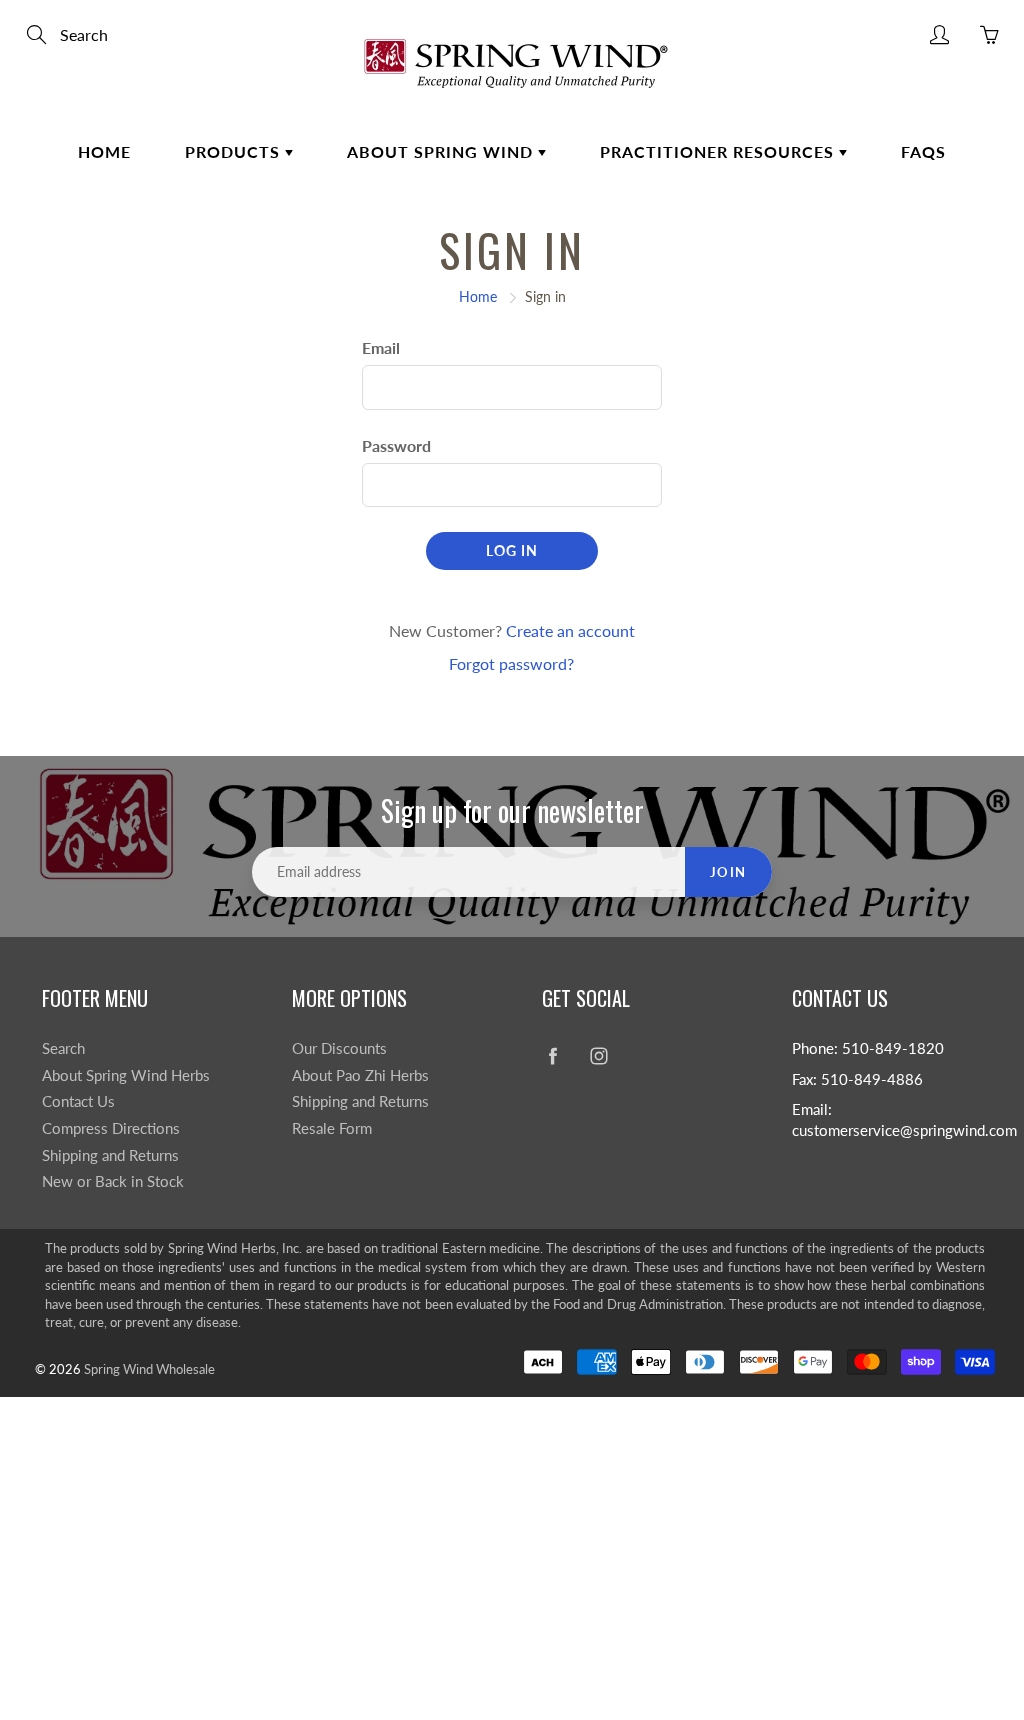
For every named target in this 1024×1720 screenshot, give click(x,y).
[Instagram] (598, 1056)
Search (63, 1048)
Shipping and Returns (110, 1155)
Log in (512, 550)
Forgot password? (511, 663)
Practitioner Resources (719, 151)
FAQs (923, 151)
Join (728, 872)
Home (104, 151)
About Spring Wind (442, 151)
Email (381, 347)
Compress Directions (111, 1128)
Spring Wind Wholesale (149, 1369)
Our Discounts (339, 1048)
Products (235, 151)
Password (396, 445)
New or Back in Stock (113, 1181)
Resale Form (332, 1128)
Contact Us (78, 1101)
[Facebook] (552, 1056)
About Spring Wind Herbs (126, 1075)
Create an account (570, 630)
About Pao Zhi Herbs (360, 1075)
